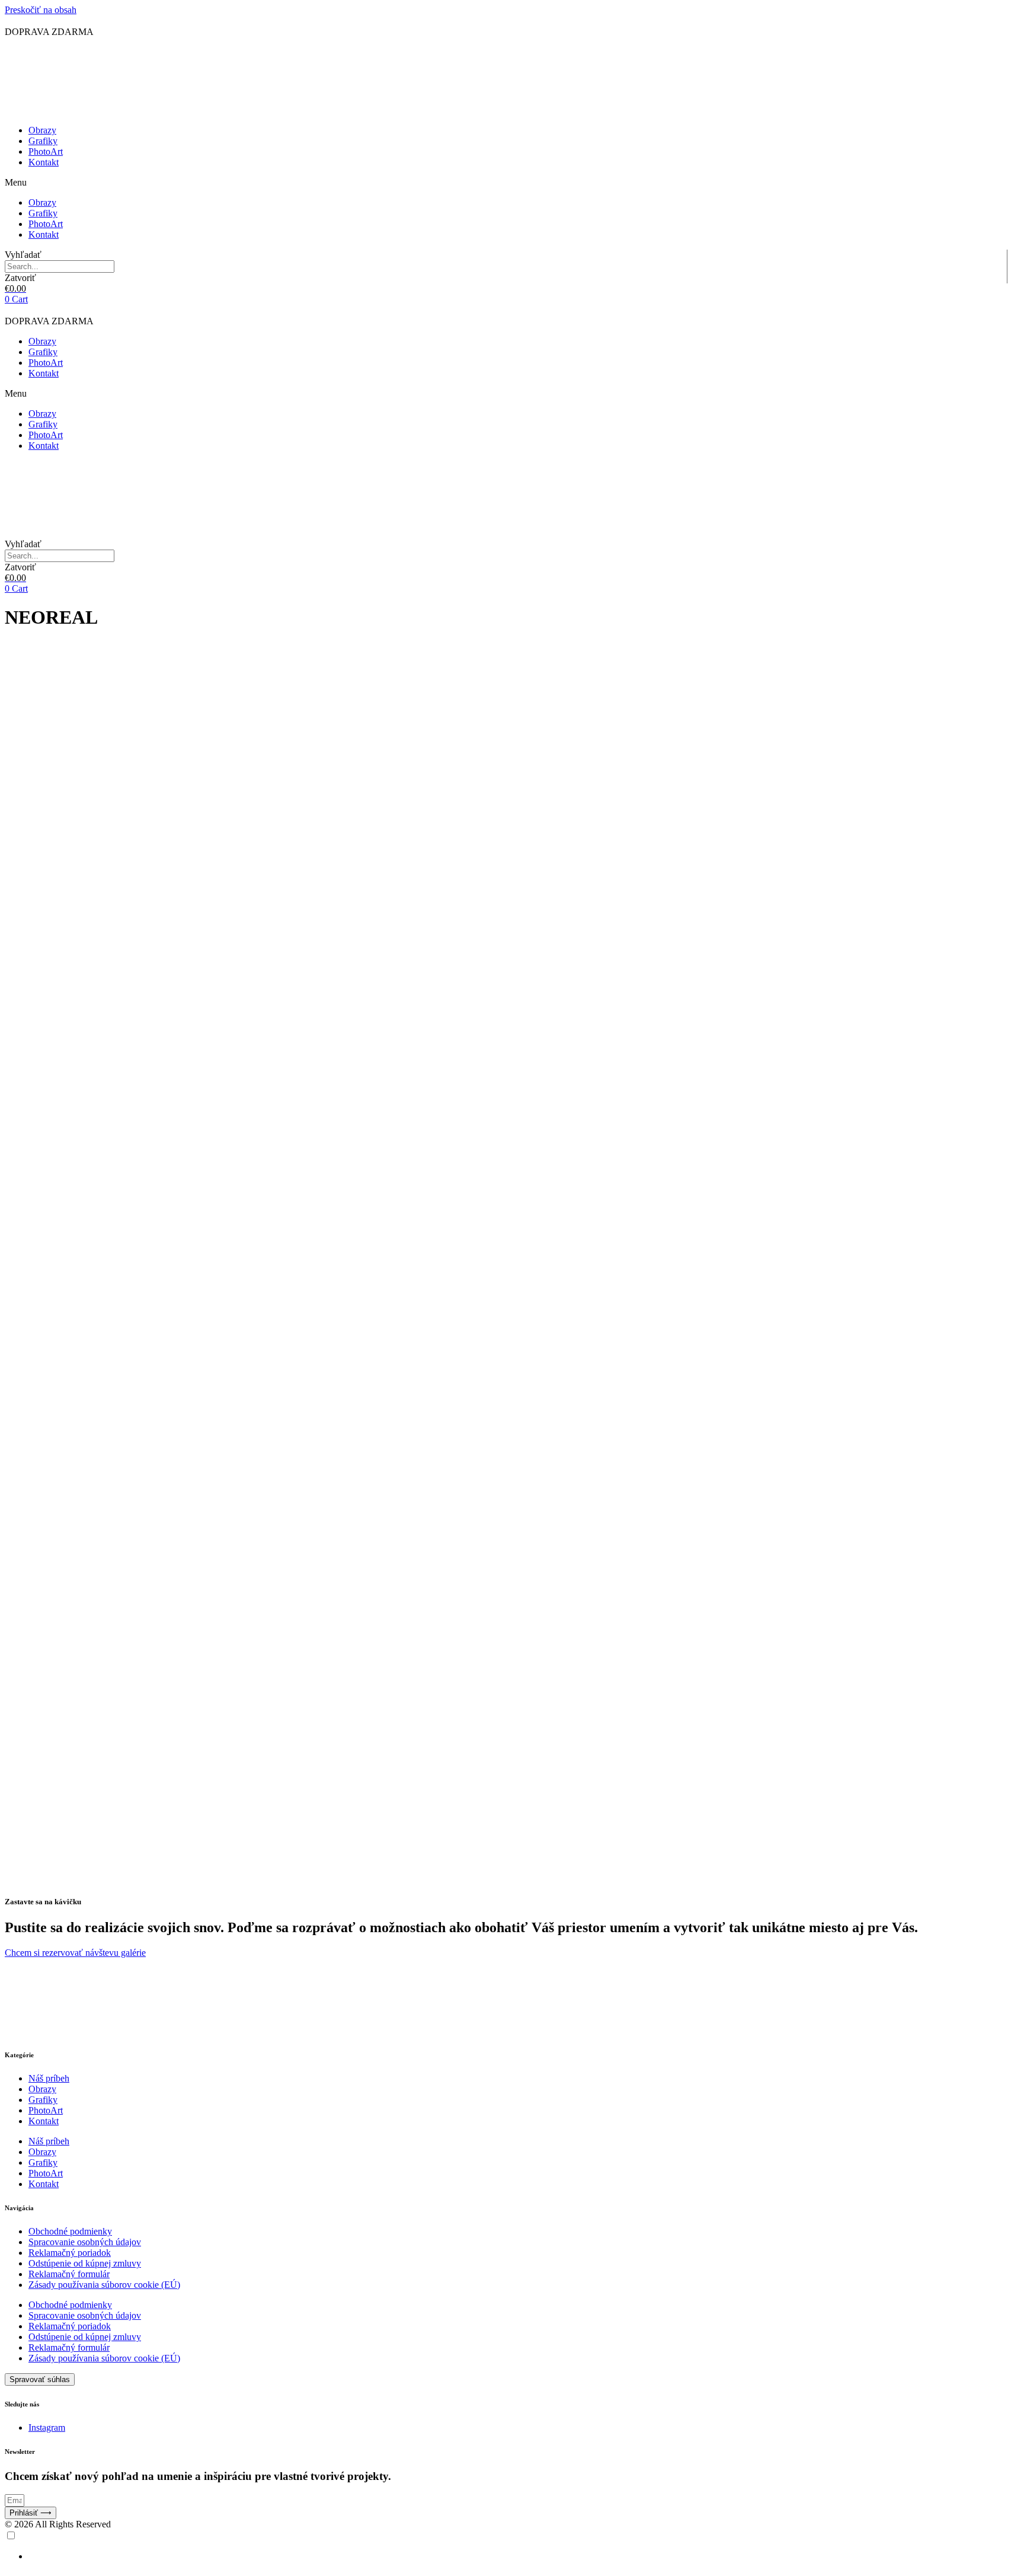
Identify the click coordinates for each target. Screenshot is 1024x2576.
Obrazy (42, 130)
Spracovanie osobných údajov (85, 2242)
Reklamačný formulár (69, 2274)
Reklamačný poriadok (70, 2253)
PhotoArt (46, 151)
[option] (524, 2556)
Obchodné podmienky (70, 2231)
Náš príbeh (49, 2078)
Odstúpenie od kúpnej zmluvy (85, 2263)
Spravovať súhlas (40, 2379)
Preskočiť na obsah (41, 10)
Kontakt (44, 162)
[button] (512, 183)
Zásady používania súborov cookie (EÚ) (104, 2285)
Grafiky (43, 141)
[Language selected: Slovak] (512, 2546)
